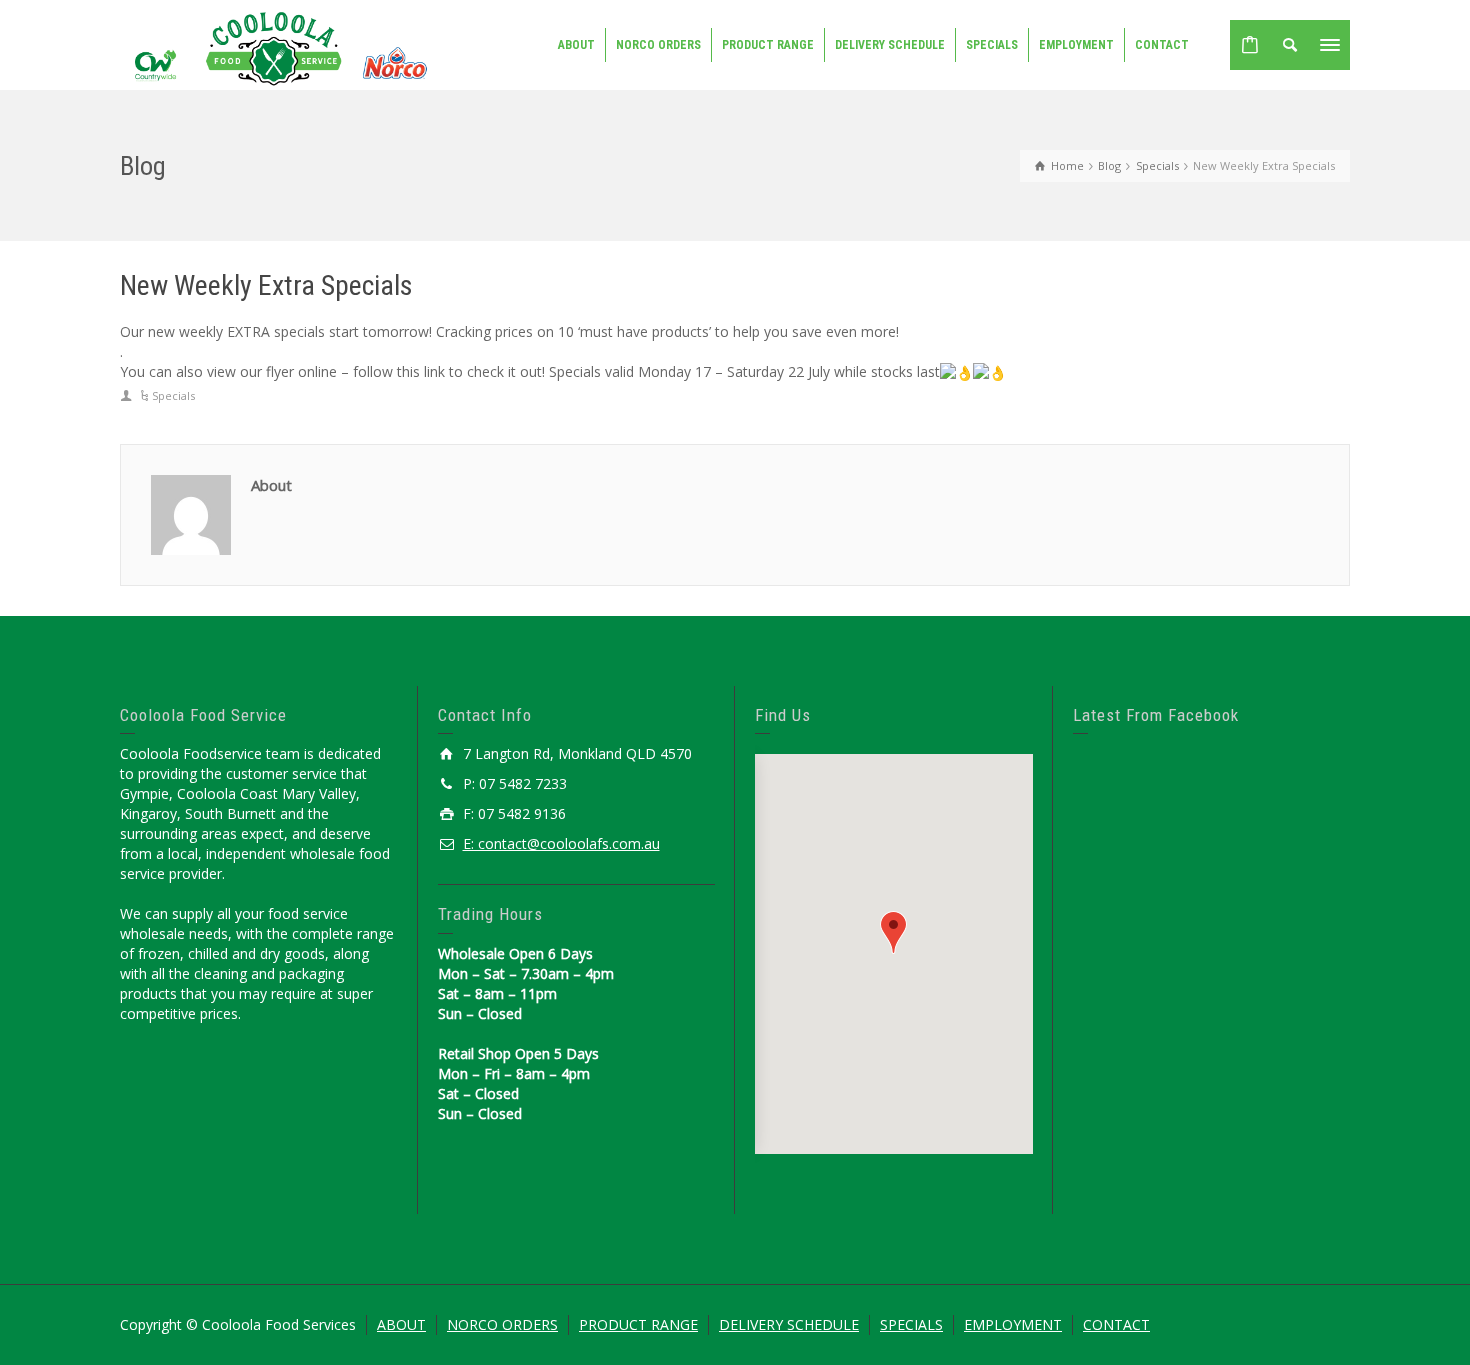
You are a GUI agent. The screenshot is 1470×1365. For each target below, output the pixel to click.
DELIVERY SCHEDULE (789, 1324)
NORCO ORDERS (502, 1324)
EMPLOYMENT (1013, 1324)
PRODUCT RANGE (638, 1324)
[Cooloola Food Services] (277, 47)
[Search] (1290, 45)
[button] (893, 932)
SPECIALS (911, 1324)
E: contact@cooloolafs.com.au (561, 843)
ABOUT (401, 1324)
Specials (173, 395)
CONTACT (1116, 1324)
